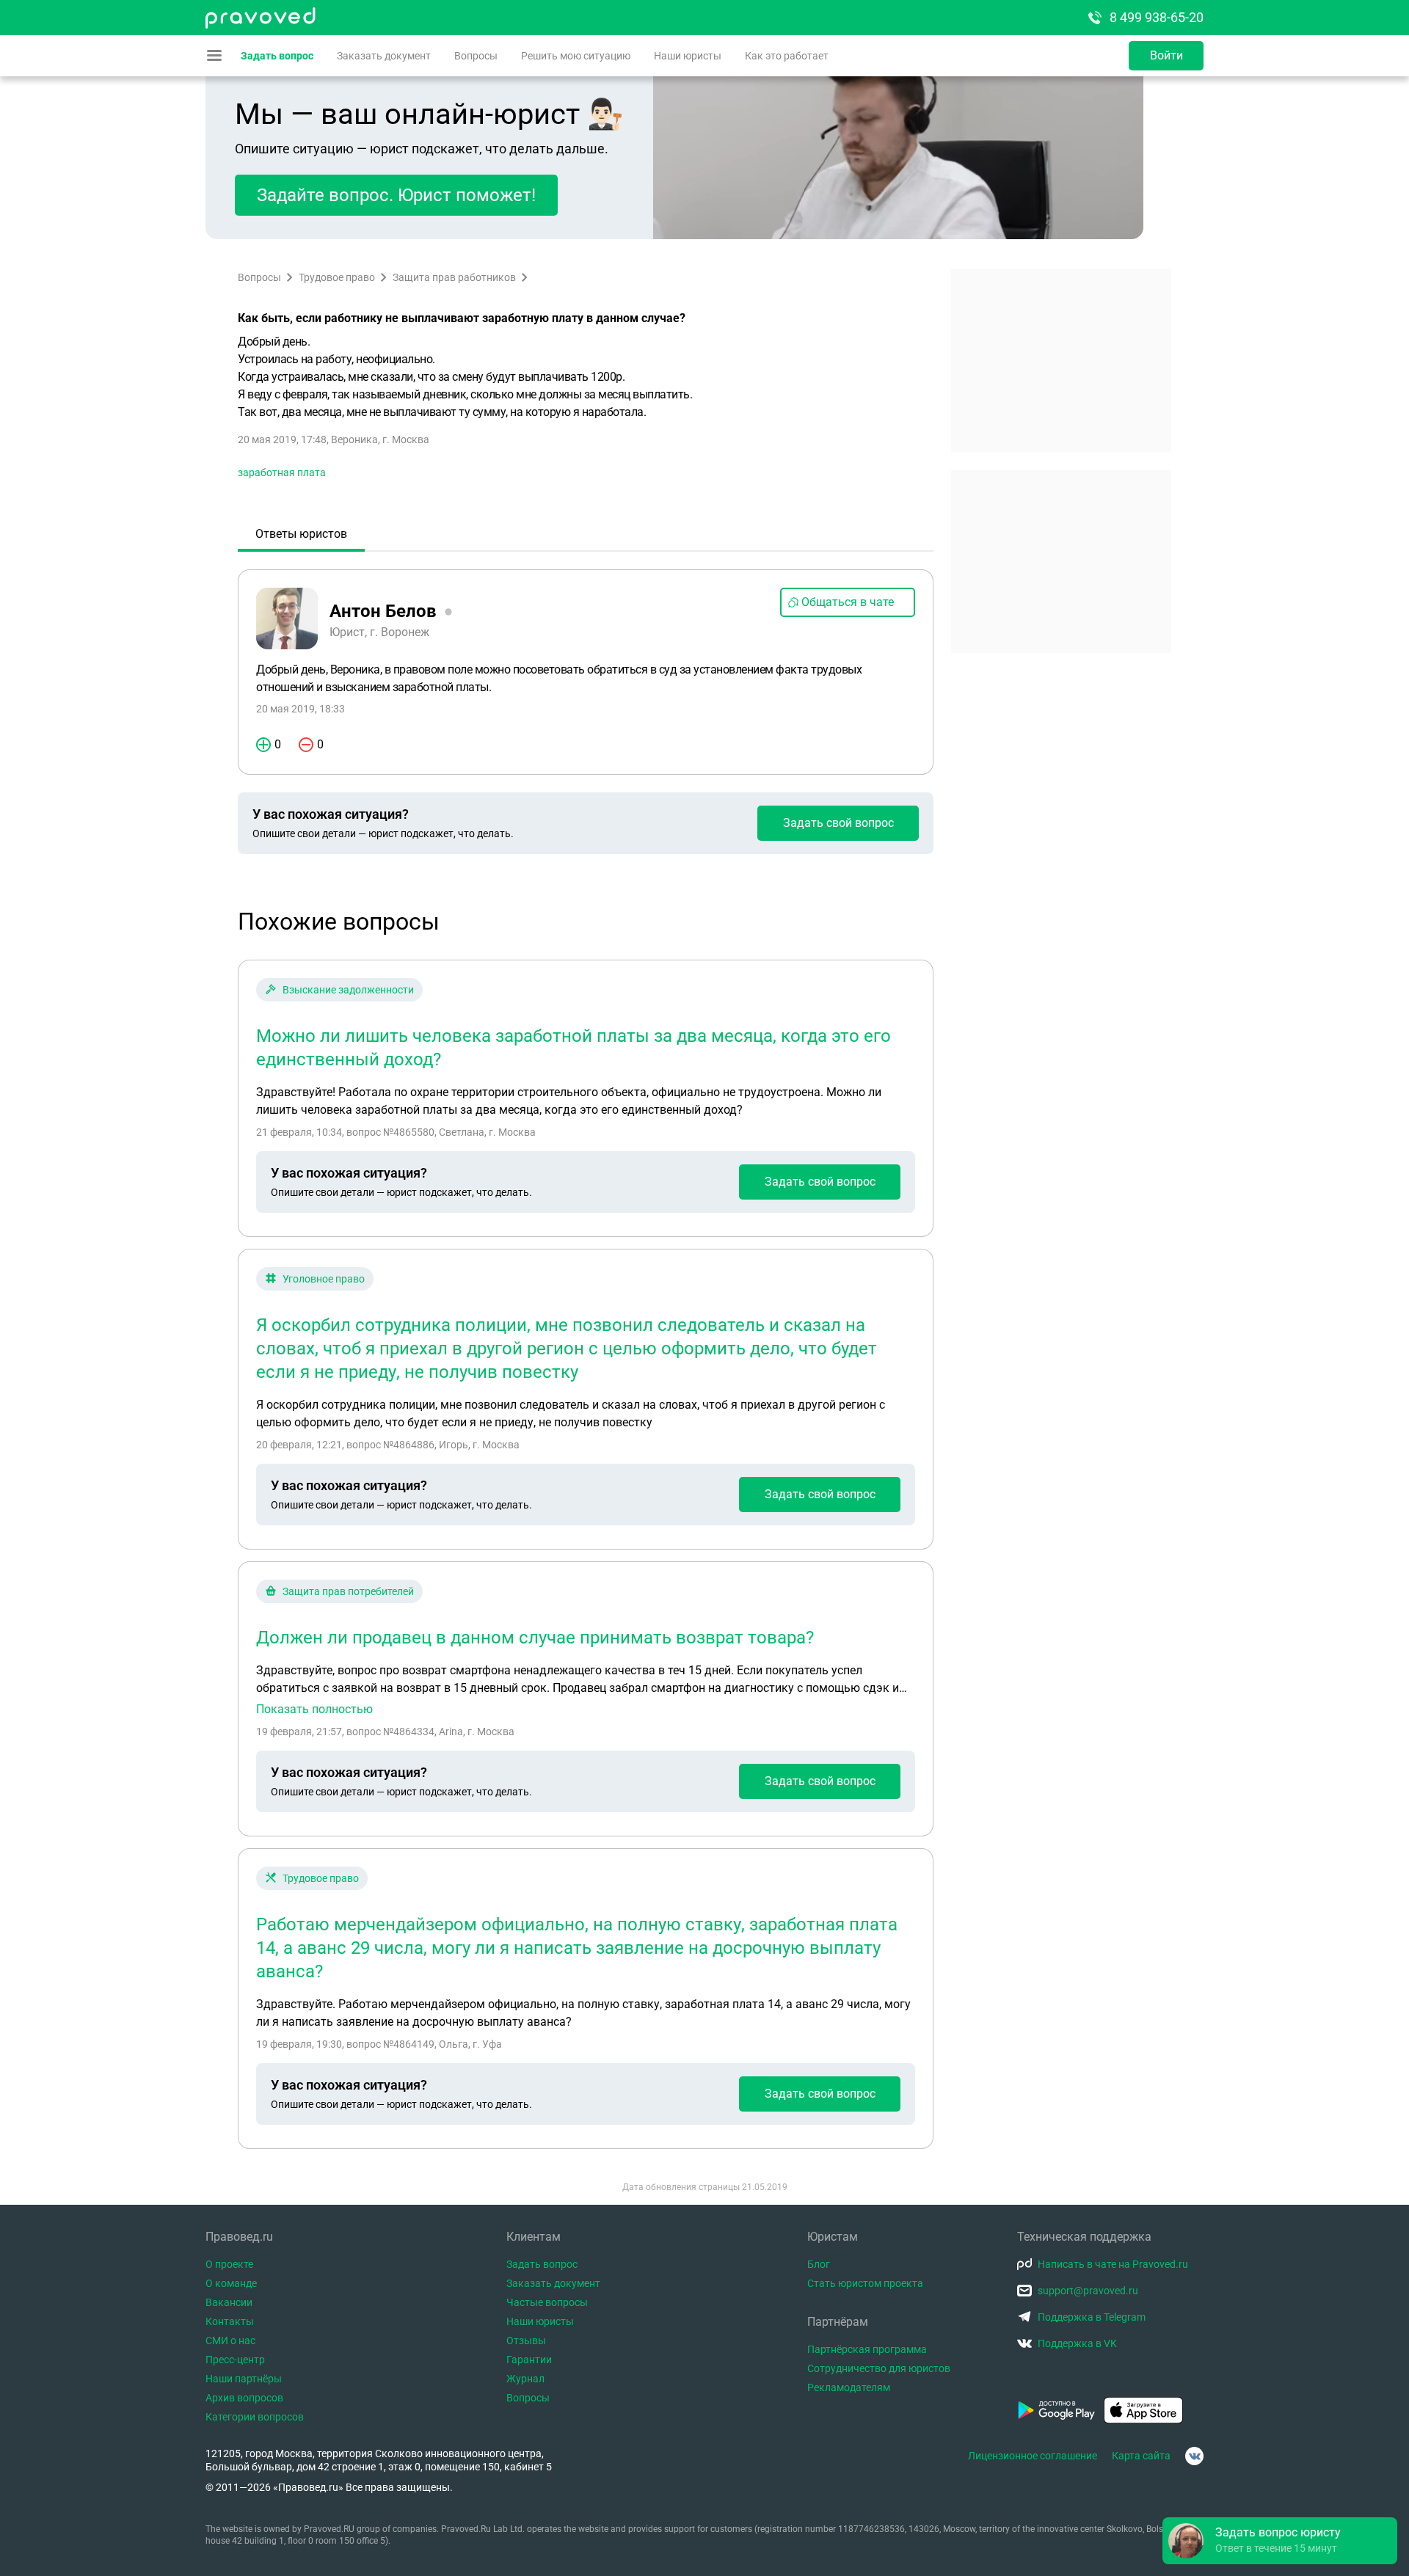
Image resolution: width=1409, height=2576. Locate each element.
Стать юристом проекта (865, 2283)
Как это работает (787, 56)
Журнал (525, 2379)
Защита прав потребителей (348, 1591)
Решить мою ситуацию (576, 56)
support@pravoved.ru (1088, 2291)
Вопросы (476, 56)
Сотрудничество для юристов (879, 2368)
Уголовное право (324, 1279)
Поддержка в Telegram (1092, 2317)
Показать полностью (314, 1710)
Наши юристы (688, 56)
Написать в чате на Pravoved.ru (1113, 2264)
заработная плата (282, 472)
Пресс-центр (235, 2360)
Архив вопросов (244, 2398)
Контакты (230, 2321)
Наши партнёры (244, 2379)
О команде (231, 2283)
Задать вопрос (277, 56)
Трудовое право (337, 277)
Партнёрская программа (867, 2349)
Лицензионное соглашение (1033, 2456)
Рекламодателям (849, 2387)
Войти (1166, 55)
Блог (819, 2264)
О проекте (229, 2264)
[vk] (1194, 2456)
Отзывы (526, 2340)
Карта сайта (1141, 2456)
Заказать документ (384, 56)
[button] (1280, 2541)
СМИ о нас (230, 2340)
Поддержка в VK (1077, 2343)
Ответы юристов (301, 534)
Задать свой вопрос (838, 823)
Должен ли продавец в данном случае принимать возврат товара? (535, 1638)
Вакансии (229, 2302)
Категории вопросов (255, 2417)
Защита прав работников (454, 277)
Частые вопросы (547, 2302)
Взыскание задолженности (348, 990)
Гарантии (529, 2360)
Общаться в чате (848, 602)
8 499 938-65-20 (1157, 17)
